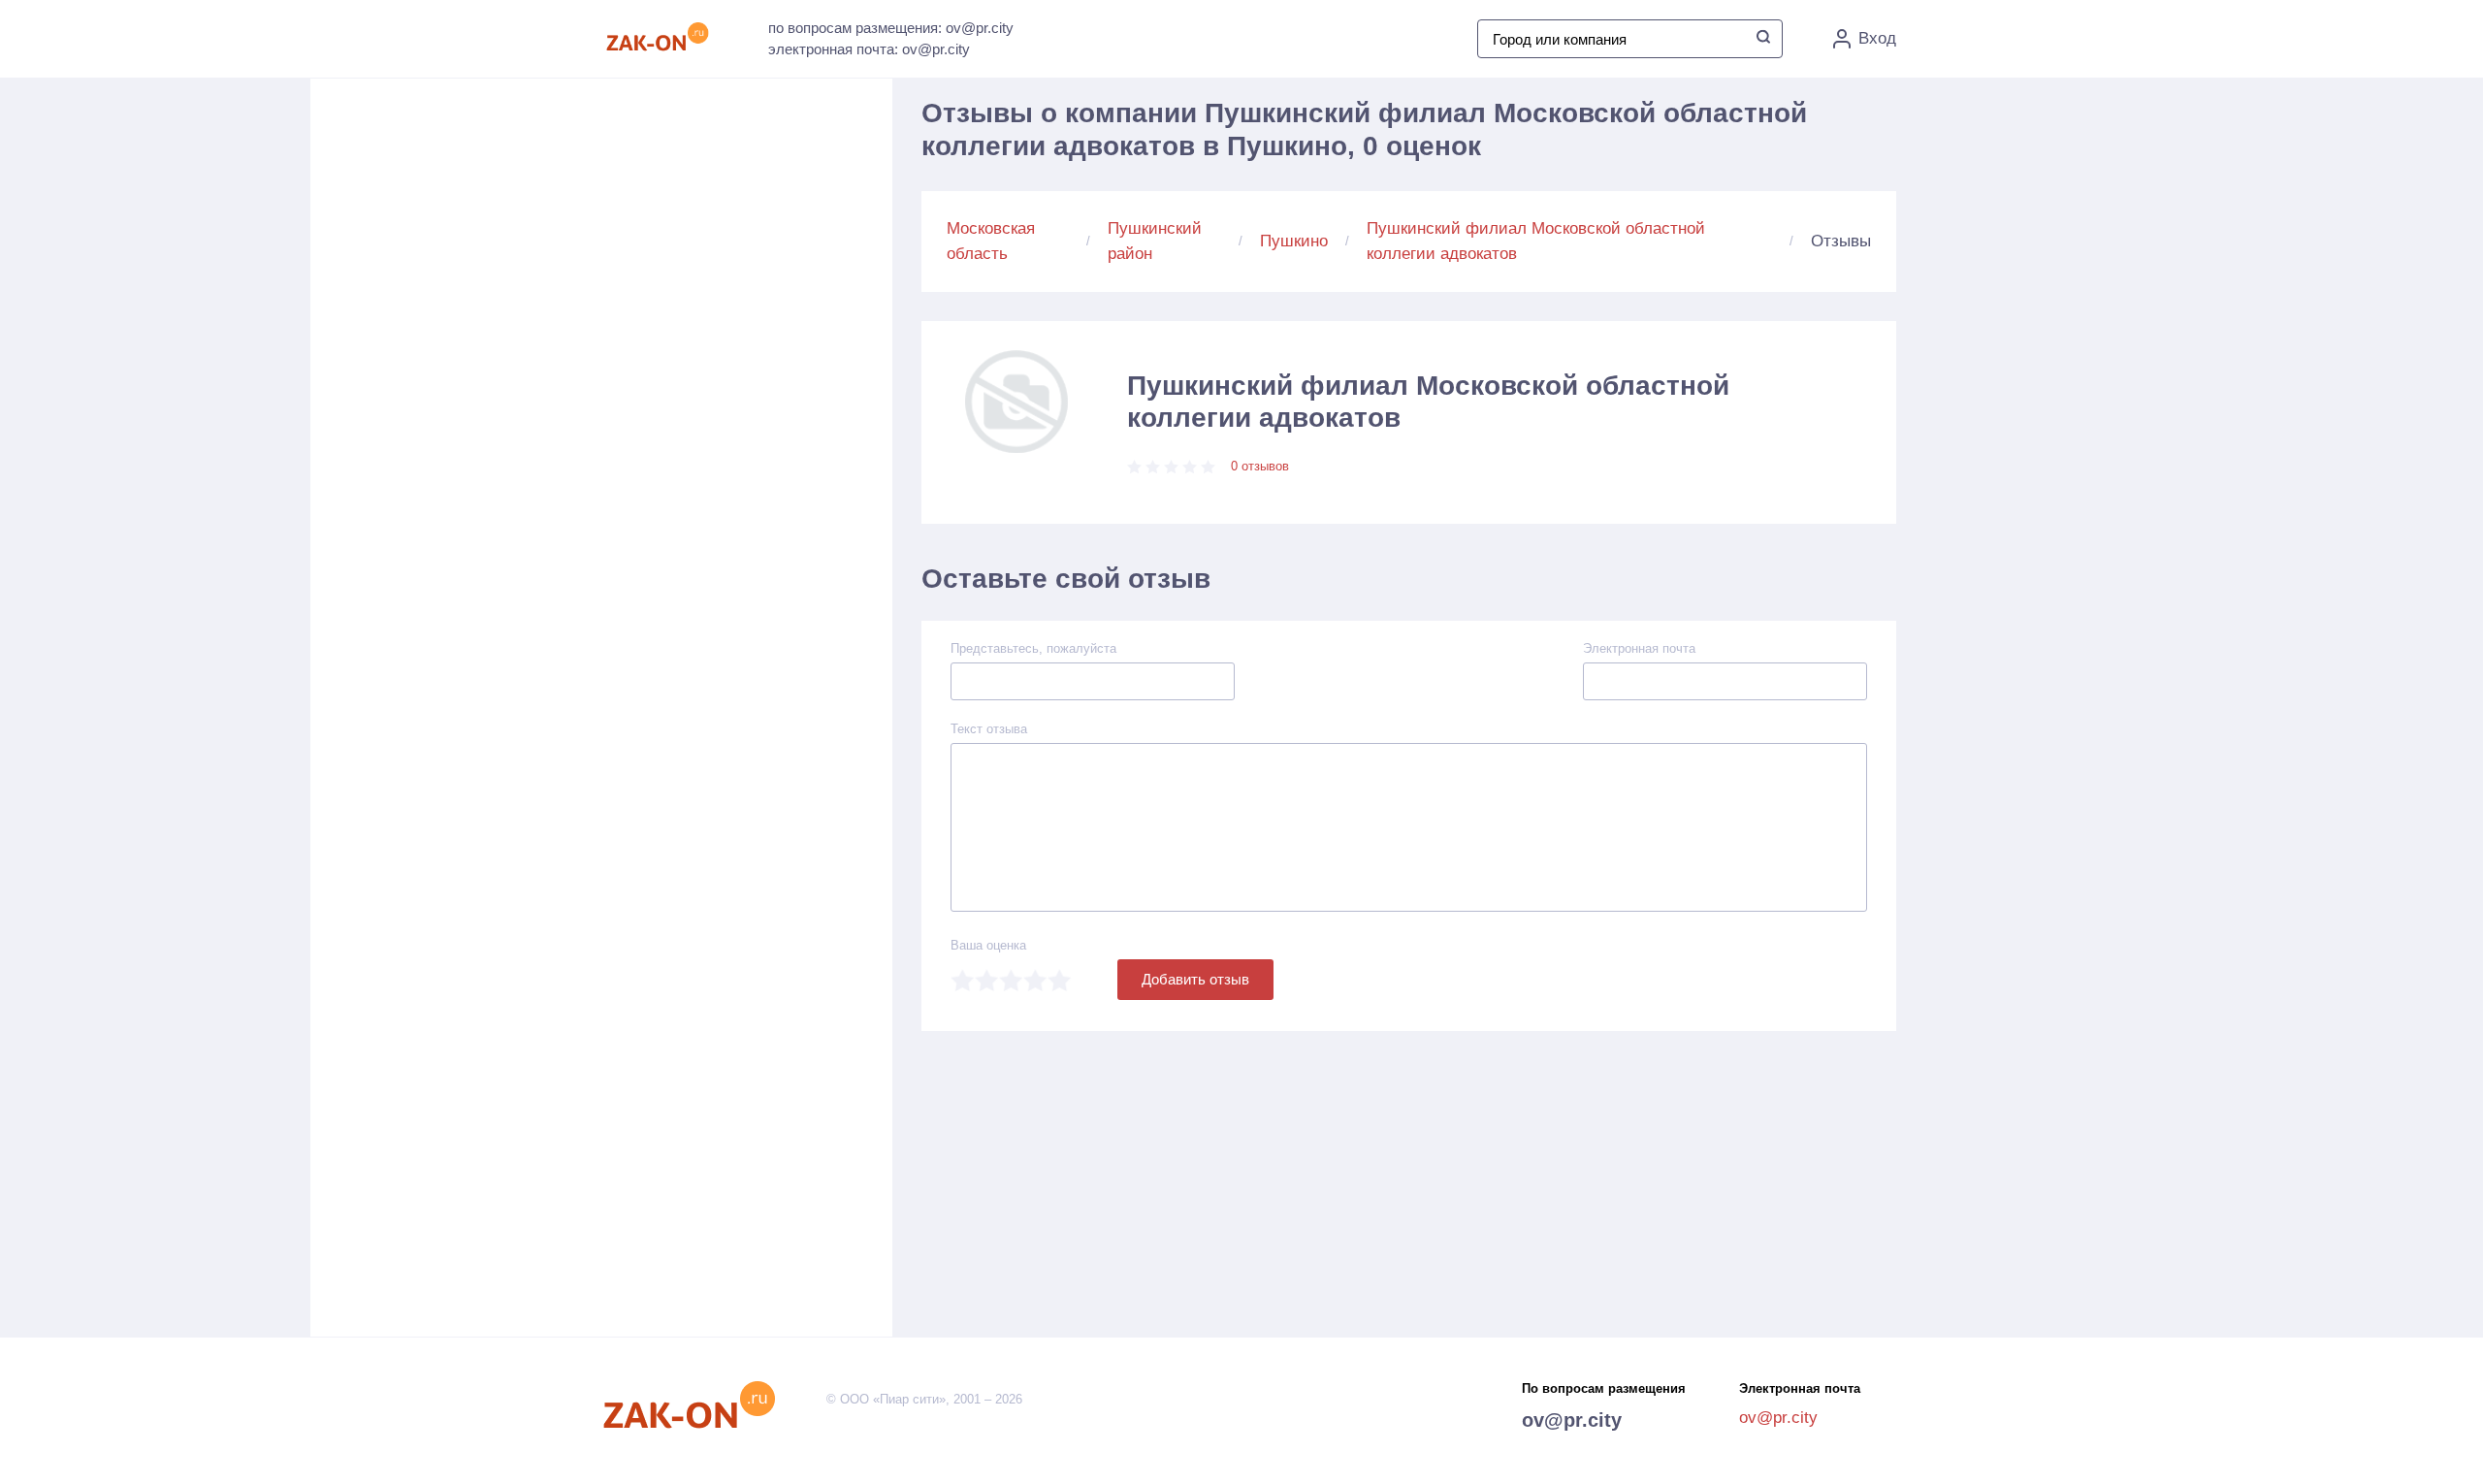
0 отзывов (1260, 466)
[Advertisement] (757, 292)
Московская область (991, 241)
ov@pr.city (1572, 1420)
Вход (1877, 38)
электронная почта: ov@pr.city (869, 49)
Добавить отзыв (1195, 979)
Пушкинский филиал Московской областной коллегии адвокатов (1536, 241)
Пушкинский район (1155, 241)
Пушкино (1294, 241)
